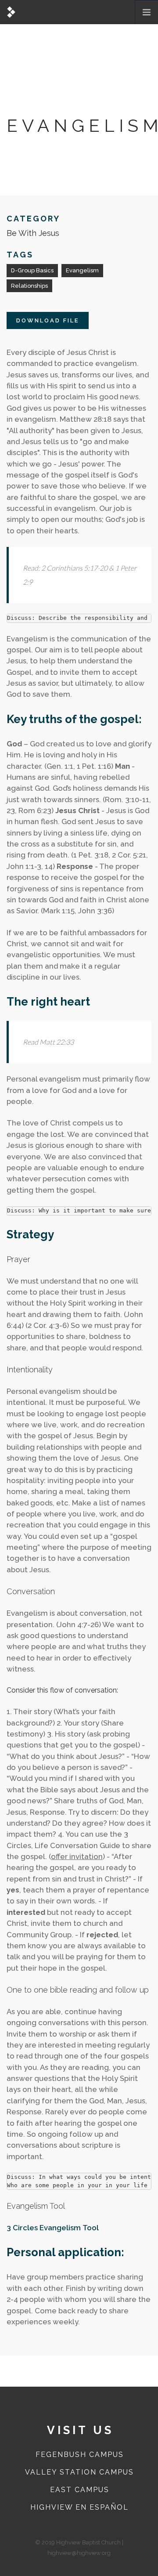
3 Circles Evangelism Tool (53, 2228)
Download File (48, 320)
